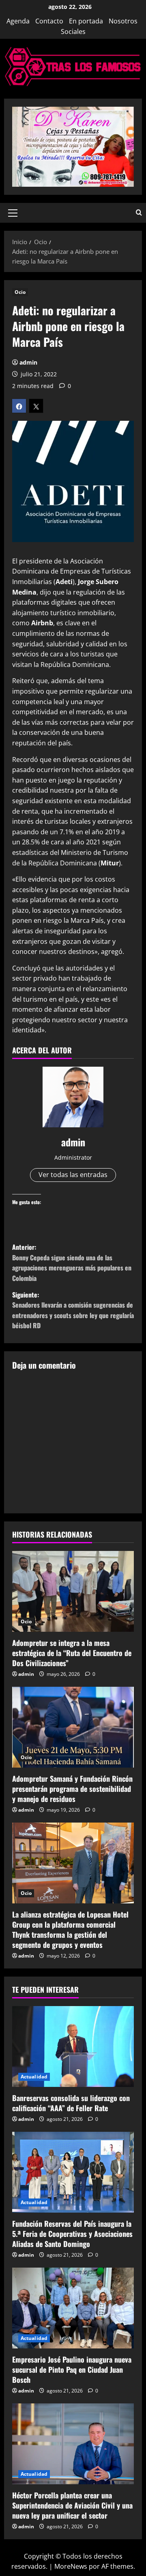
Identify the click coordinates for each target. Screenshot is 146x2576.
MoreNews (71, 2566)
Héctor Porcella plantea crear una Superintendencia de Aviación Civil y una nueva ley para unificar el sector (72, 2505)
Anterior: (72, 1263)
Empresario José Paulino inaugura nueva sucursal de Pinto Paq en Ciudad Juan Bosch (72, 2369)
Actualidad (34, 2077)
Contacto (49, 21)
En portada (86, 21)
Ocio (20, 292)
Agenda (18, 21)
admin (28, 362)
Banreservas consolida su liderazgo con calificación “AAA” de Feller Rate (71, 2103)
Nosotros (123, 21)
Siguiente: (73, 1310)
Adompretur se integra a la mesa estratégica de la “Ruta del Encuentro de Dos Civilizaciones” (72, 1653)
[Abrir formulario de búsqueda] (139, 213)
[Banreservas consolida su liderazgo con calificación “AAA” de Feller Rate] (73, 2046)
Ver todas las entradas (73, 1175)
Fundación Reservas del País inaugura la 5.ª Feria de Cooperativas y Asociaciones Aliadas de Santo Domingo (72, 2234)
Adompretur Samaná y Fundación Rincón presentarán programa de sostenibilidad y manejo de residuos (72, 1789)
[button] (13, 213)
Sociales (73, 32)
